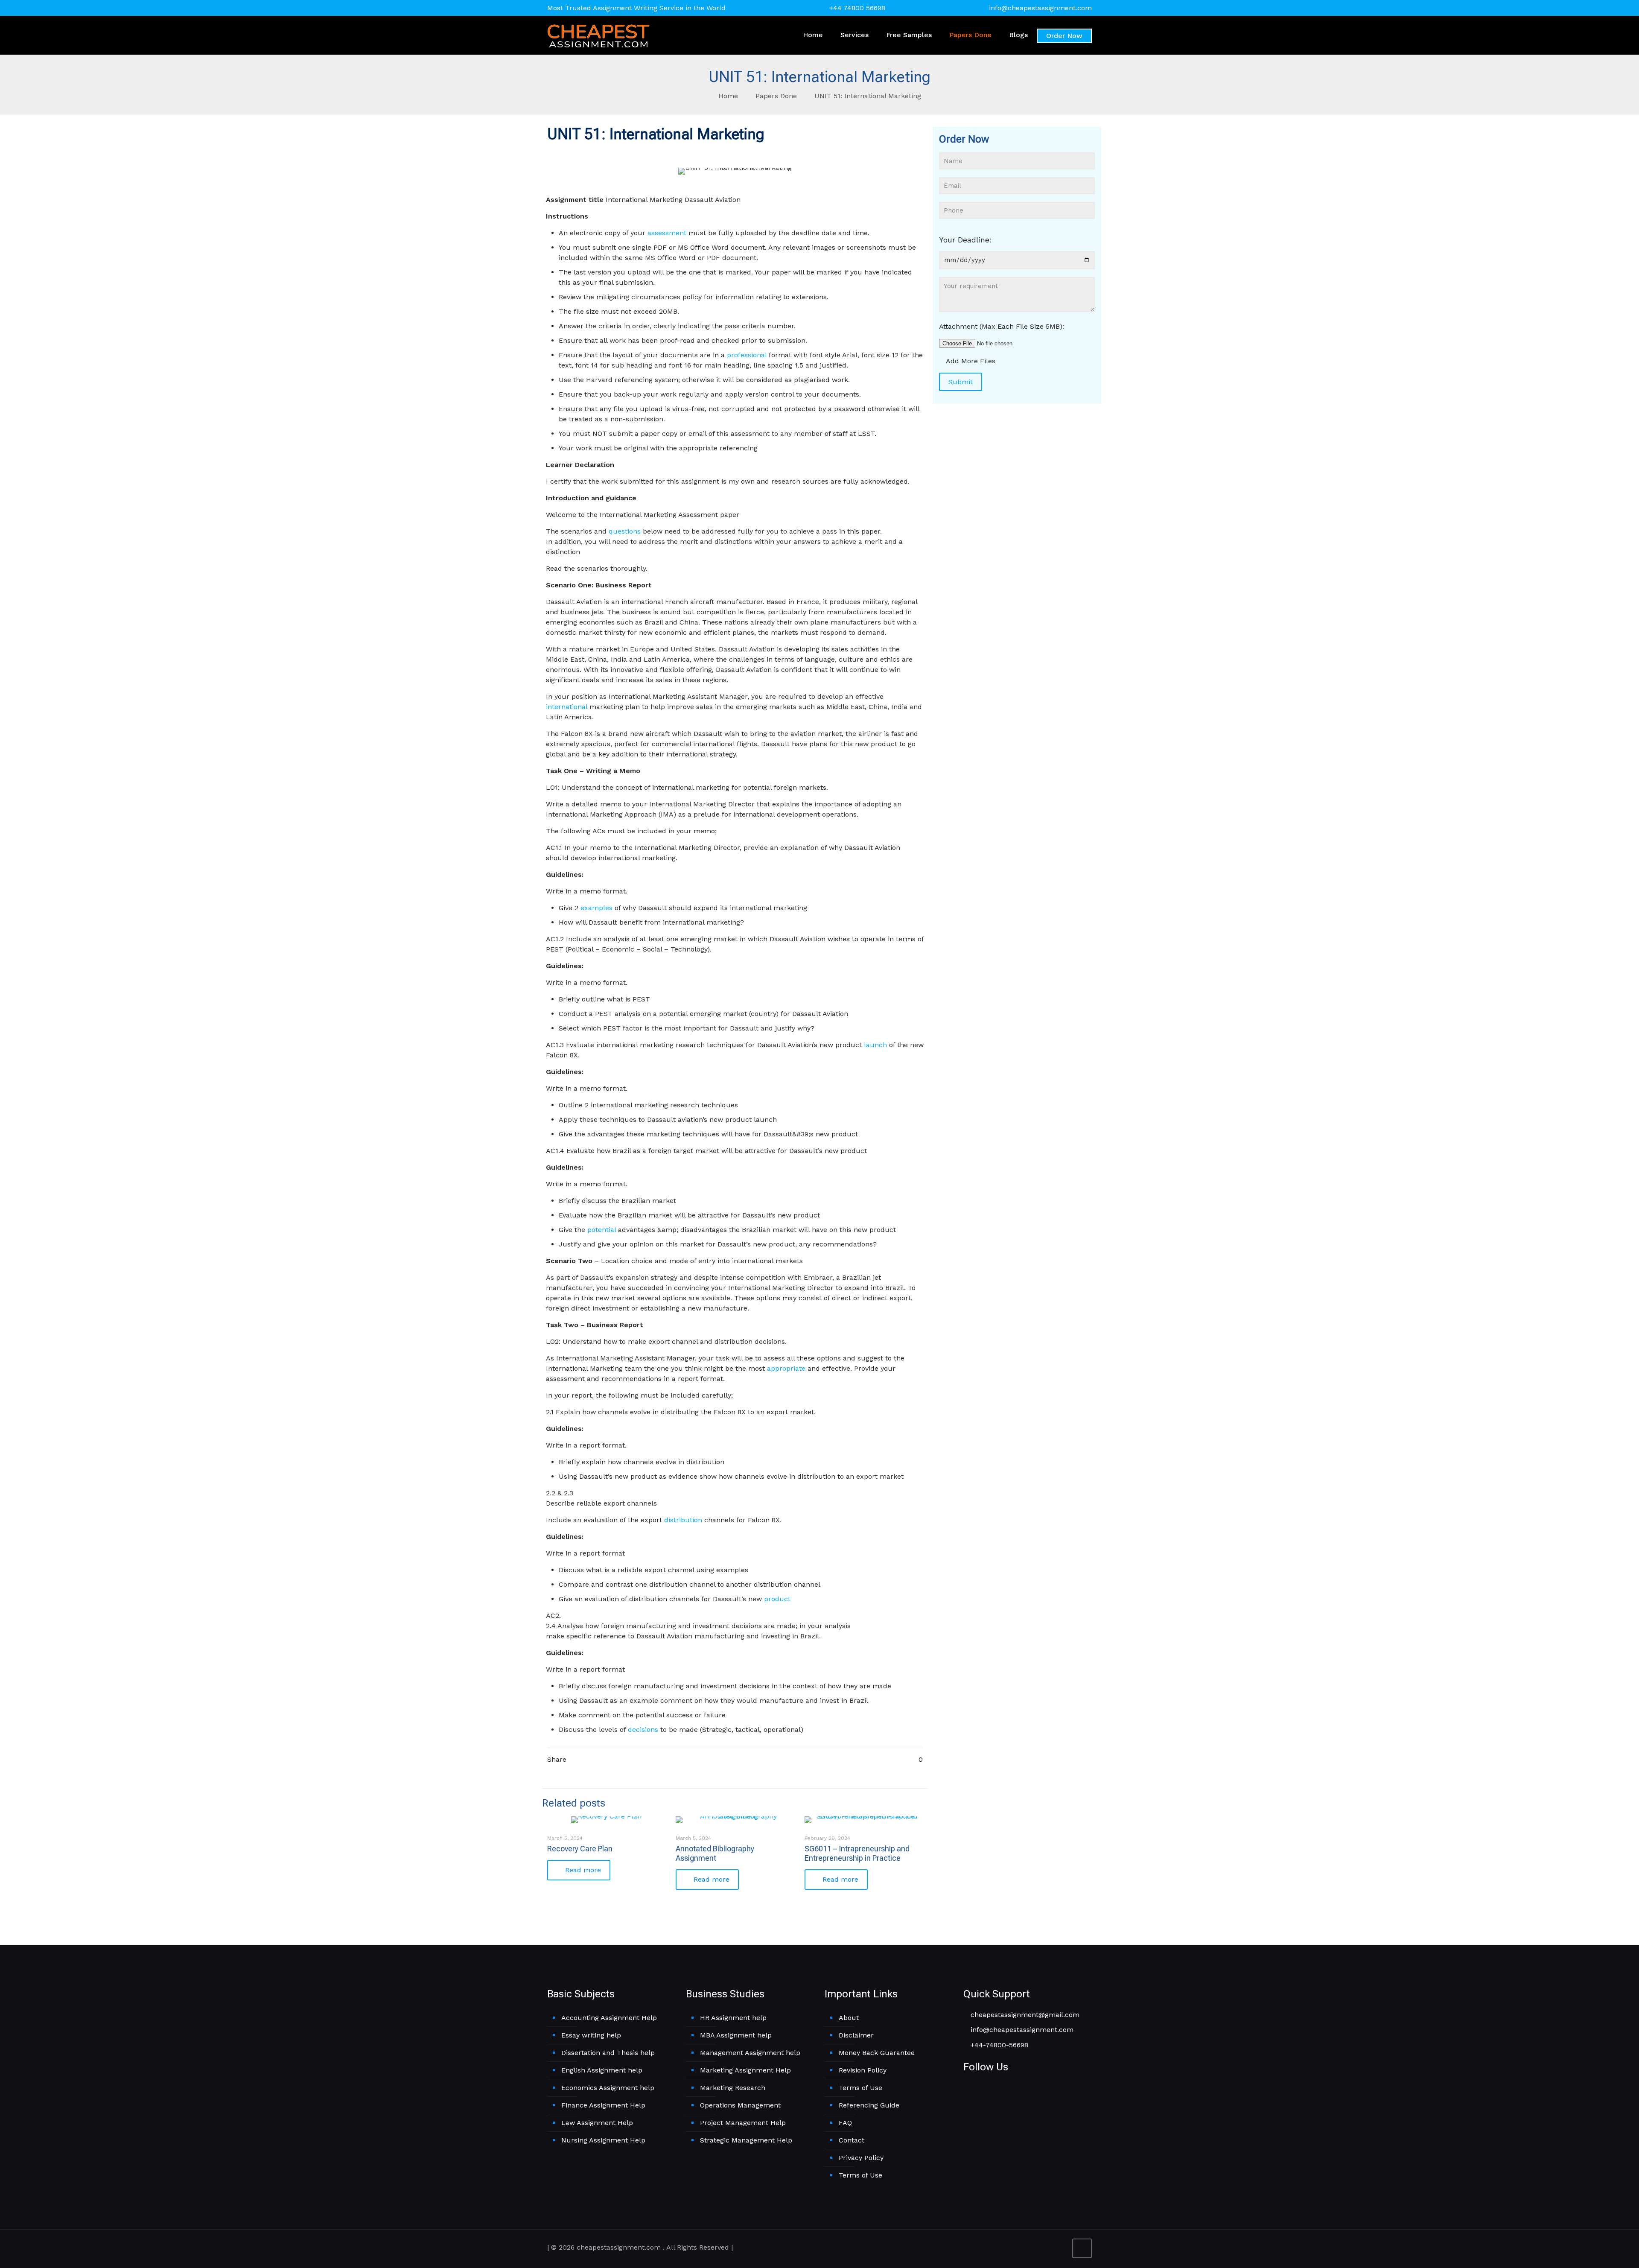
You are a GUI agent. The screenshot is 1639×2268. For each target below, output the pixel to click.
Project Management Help (743, 2123)
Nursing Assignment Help (603, 2140)
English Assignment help (602, 2070)
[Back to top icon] (1082, 2248)
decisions (643, 1729)
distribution (683, 1520)
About (849, 2018)
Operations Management (740, 2105)
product (777, 1599)
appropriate (786, 1368)
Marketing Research (733, 2088)
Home (728, 96)
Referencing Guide (869, 2105)
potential (602, 1230)
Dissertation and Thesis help (608, 2053)
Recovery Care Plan (580, 1849)
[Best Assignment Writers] (598, 35)
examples (596, 908)
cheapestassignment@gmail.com (1024, 2015)
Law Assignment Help (597, 2123)
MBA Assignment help (736, 2035)
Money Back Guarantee (877, 2053)
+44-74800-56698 (998, 2045)
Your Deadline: (965, 240)
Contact (852, 2140)
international (567, 707)
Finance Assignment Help (603, 2105)
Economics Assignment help (608, 2088)
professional (747, 355)
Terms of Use (860, 2088)
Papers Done (776, 96)
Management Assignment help (750, 2053)
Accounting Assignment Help (609, 2018)
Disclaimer (856, 2035)
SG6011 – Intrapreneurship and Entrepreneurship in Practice (857, 1853)
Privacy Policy (861, 2158)
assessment (667, 233)
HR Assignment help (733, 2018)
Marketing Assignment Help (745, 2070)
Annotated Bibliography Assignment (715, 1853)
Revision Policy (863, 2070)
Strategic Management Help (746, 2140)
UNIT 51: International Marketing (868, 96)
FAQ (845, 2123)
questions (625, 531)
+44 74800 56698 (857, 8)
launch (875, 1045)
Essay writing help (591, 2035)
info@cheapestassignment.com (1040, 8)
